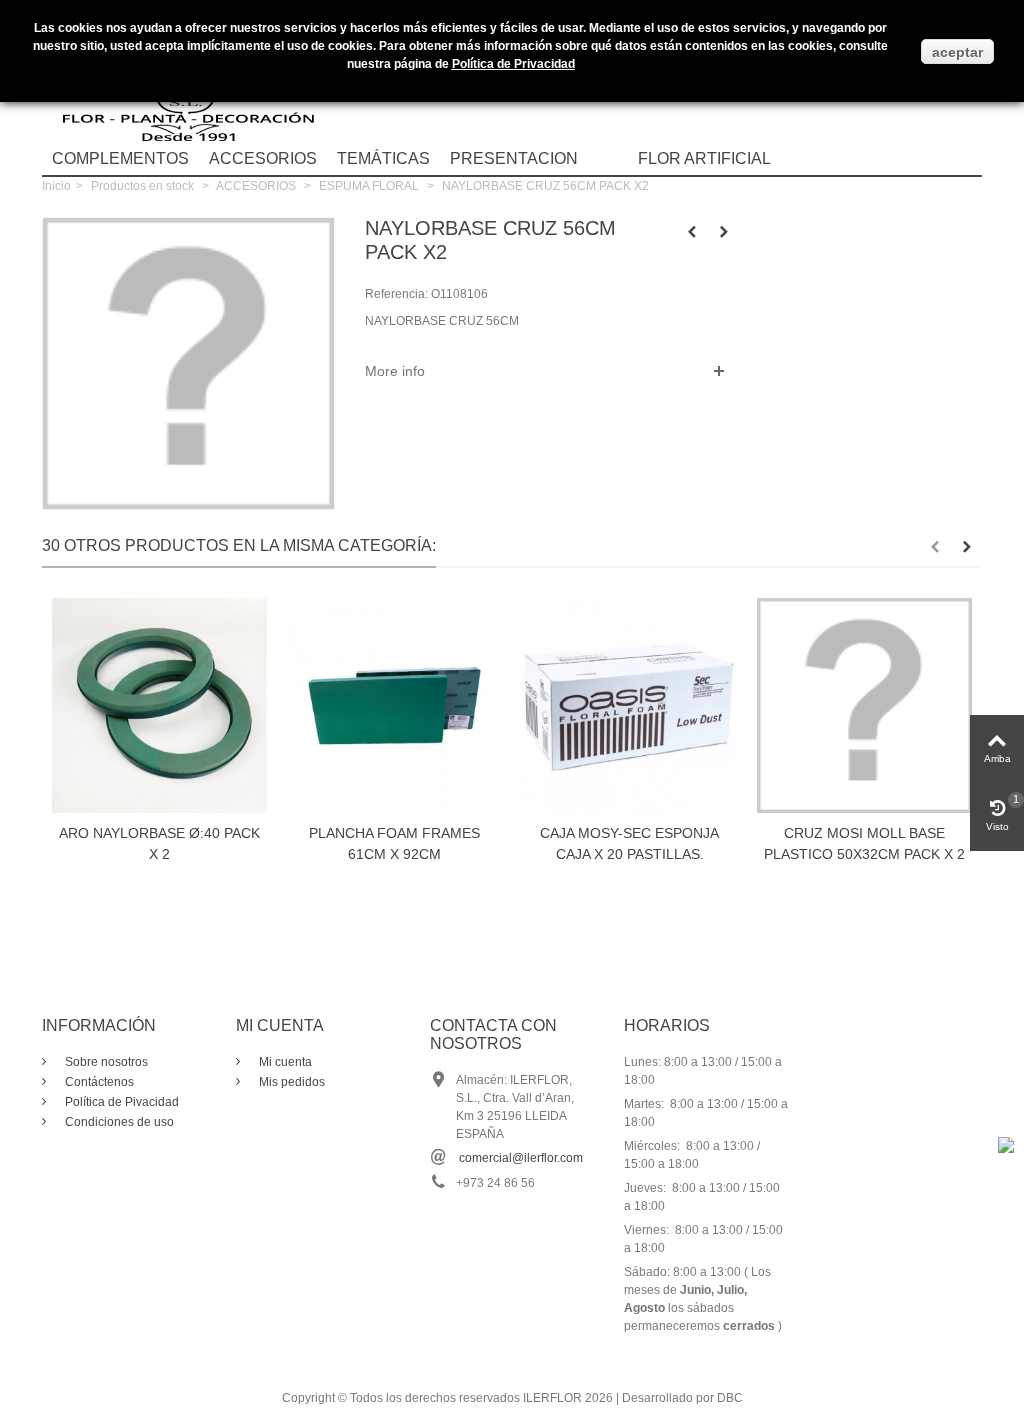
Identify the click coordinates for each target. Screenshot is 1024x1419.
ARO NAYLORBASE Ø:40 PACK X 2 (159, 843)
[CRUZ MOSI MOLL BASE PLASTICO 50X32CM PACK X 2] (864, 705)
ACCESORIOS (263, 158)
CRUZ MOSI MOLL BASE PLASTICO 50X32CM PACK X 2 (864, 843)
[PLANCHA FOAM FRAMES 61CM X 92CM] (394, 705)
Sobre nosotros (105, 1062)
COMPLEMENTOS (120, 158)
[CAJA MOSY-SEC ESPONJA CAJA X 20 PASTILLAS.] (629, 705)
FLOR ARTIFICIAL (704, 158)
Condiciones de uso (118, 1122)
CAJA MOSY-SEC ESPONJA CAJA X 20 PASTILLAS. (629, 843)
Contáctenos (98, 1082)
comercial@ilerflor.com (521, 1158)
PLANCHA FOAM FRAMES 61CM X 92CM (394, 843)
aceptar (957, 52)
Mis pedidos (290, 1082)
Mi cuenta (284, 1062)
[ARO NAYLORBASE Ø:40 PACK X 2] (159, 705)
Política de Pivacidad (120, 1102)
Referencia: (396, 294)
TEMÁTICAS (383, 158)
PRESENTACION (514, 158)
